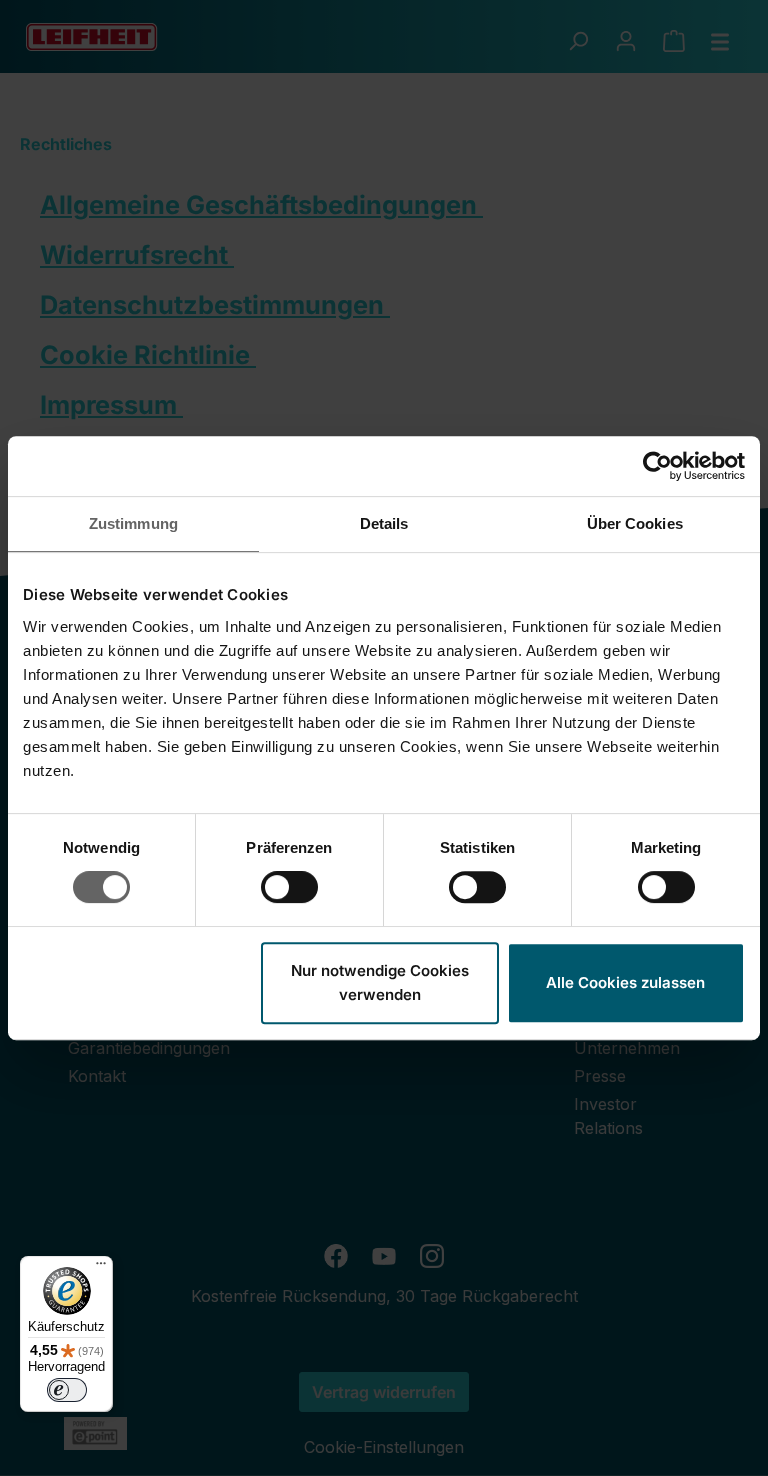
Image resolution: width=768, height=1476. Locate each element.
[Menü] (101, 1268)
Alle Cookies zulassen (625, 982)
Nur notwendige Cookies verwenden (380, 982)
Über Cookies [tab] (635, 523)
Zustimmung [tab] (133, 523)
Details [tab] (384, 523)
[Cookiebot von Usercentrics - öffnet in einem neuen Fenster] (657, 466)
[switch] (289, 887)
